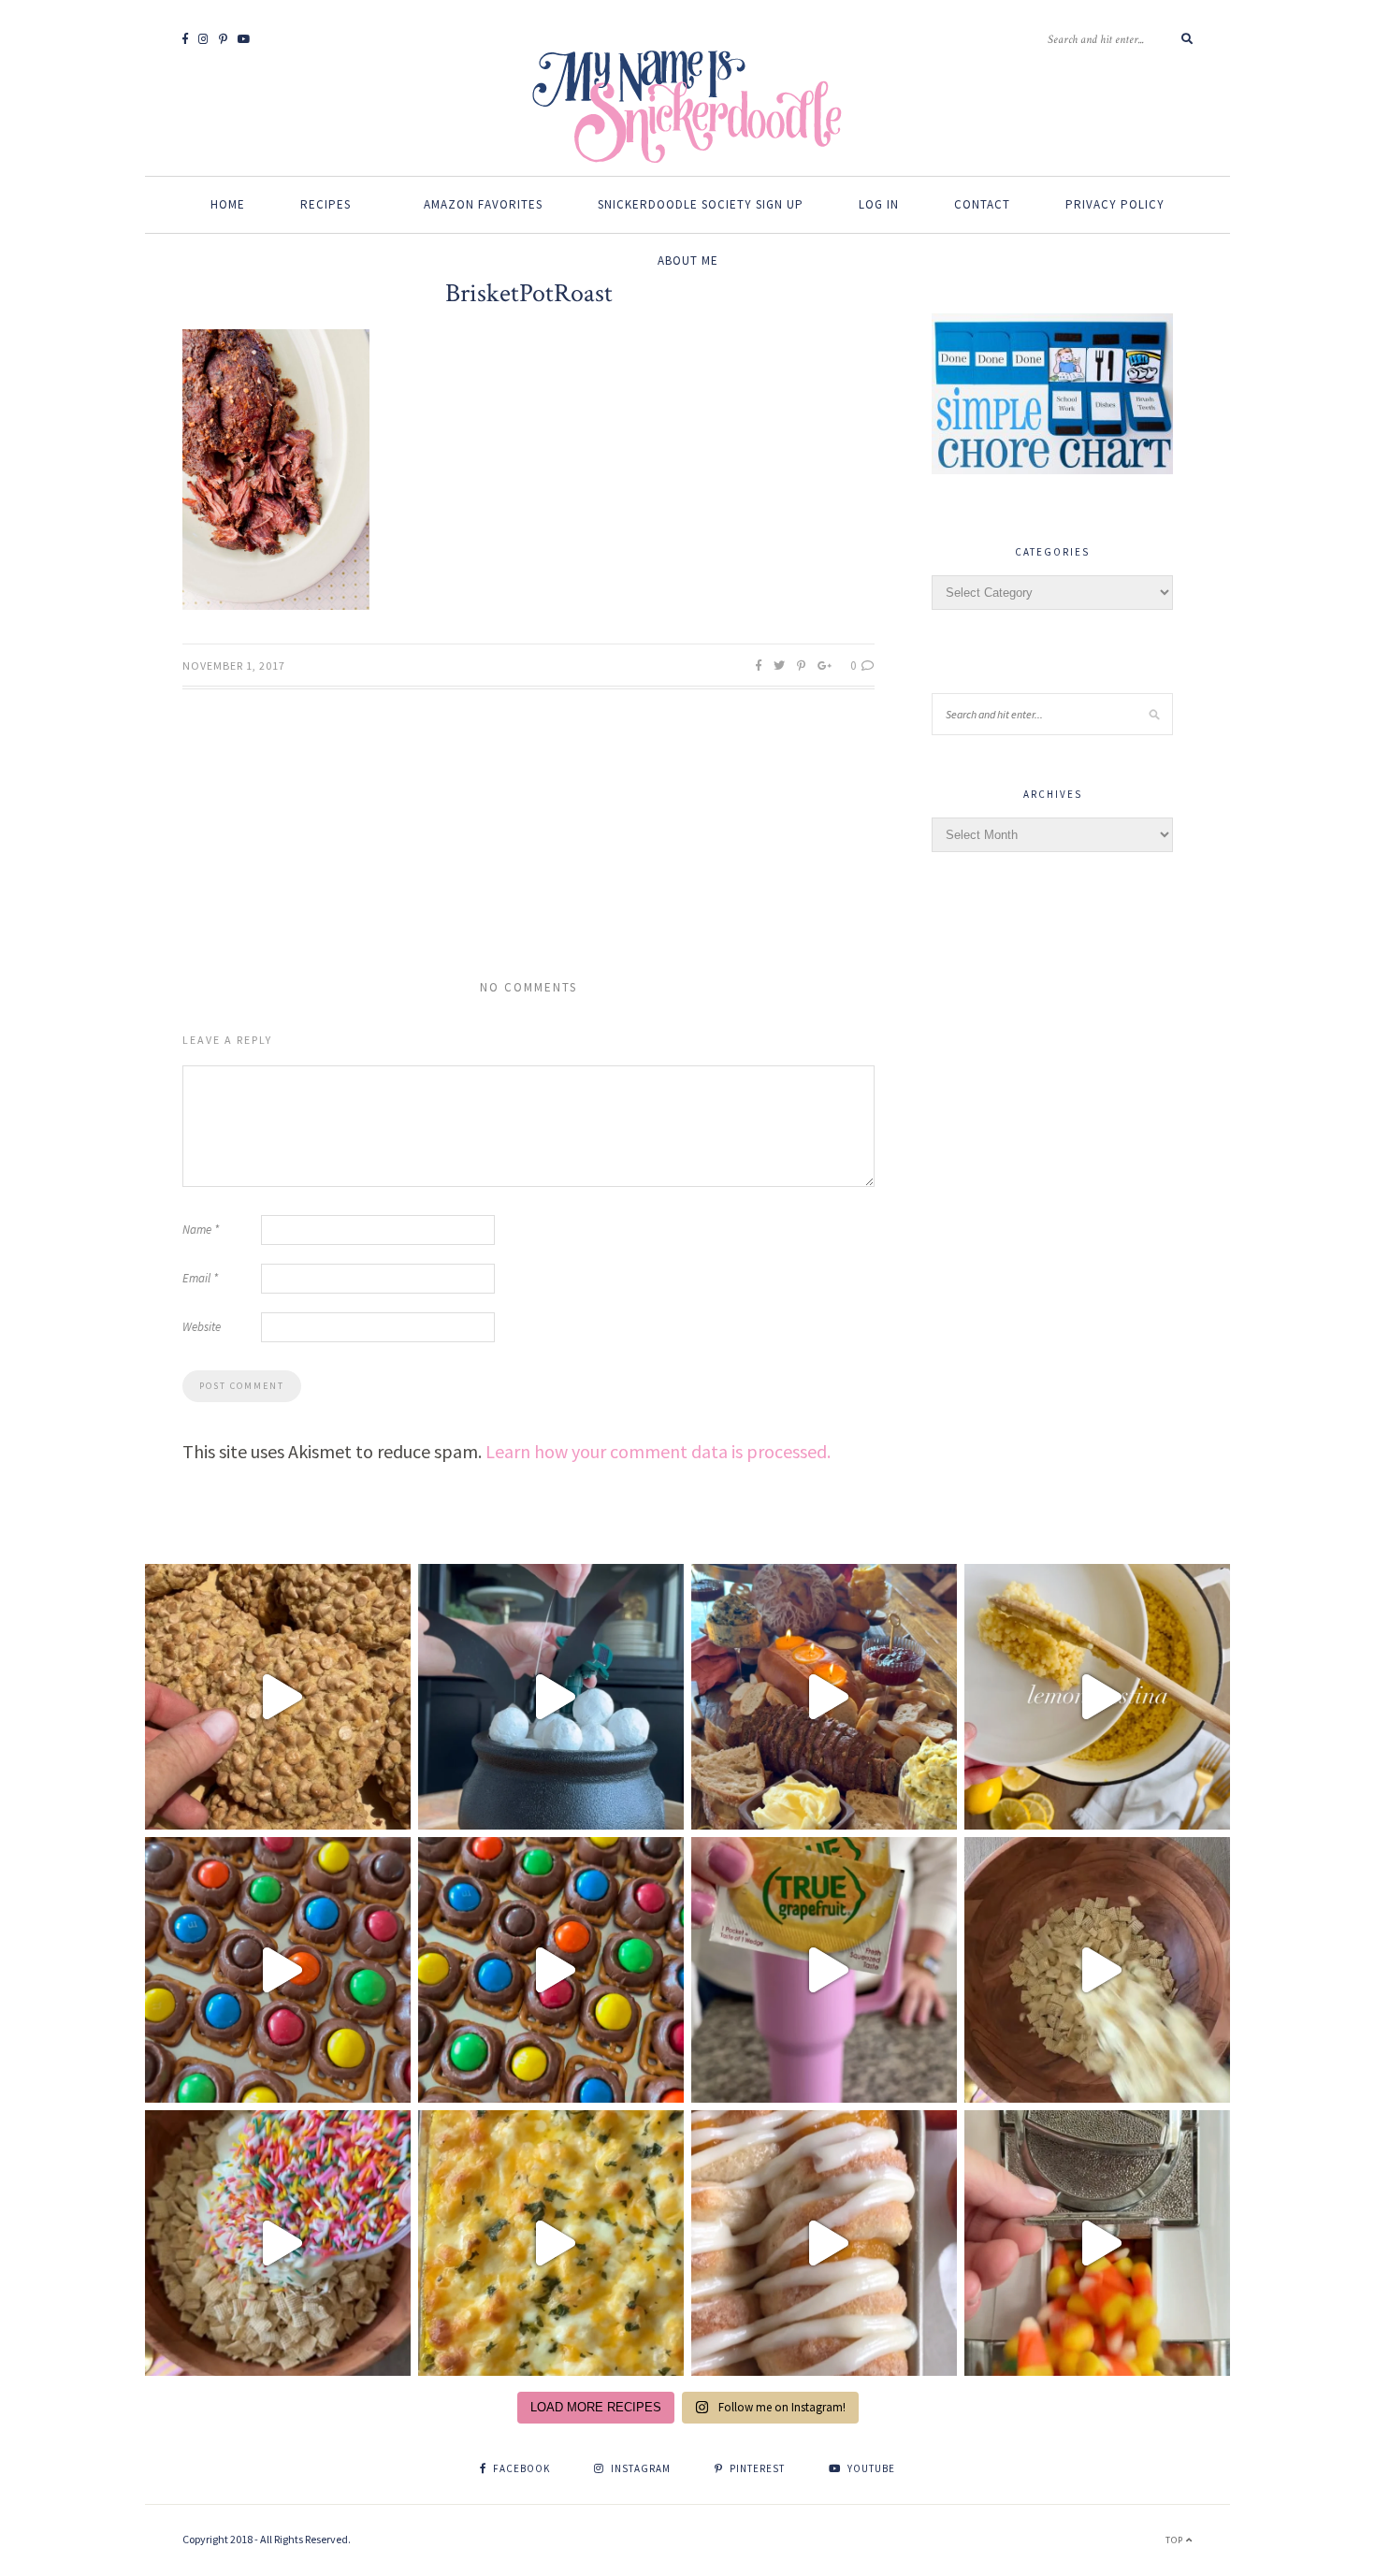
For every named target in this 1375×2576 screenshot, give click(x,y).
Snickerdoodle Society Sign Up (701, 204)
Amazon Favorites (483, 204)
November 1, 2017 (234, 666)
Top (1176, 2540)
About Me (688, 260)
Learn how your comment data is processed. (658, 1451)
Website (202, 1327)
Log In (879, 204)
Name (201, 1230)
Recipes (326, 204)
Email (200, 1278)
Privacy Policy (1115, 204)
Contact (982, 204)
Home (228, 204)
